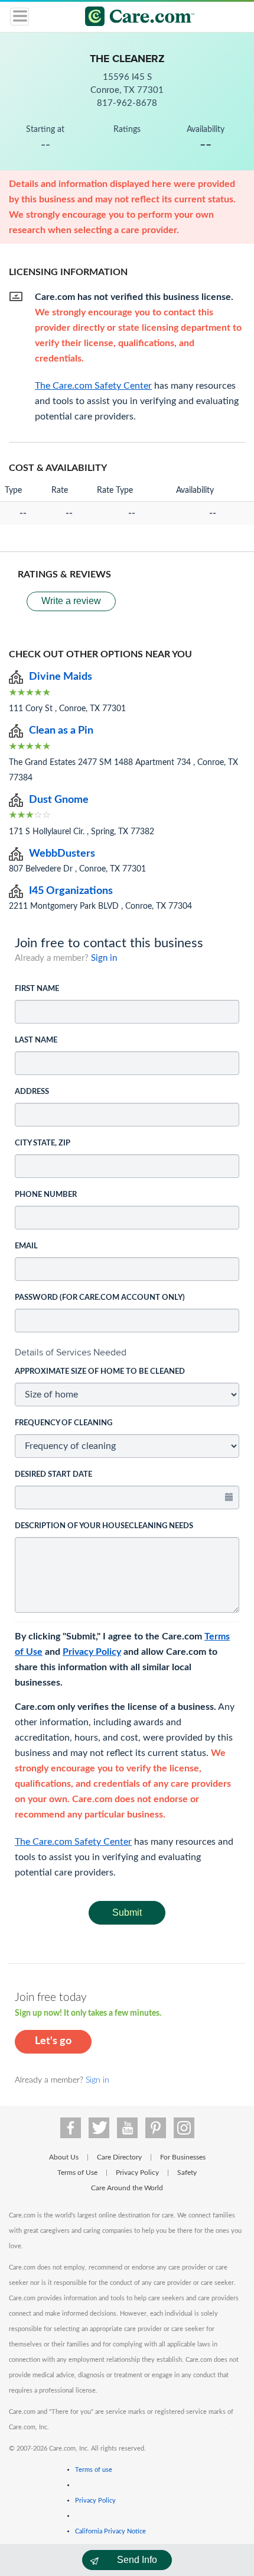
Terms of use (94, 2470)
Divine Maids (61, 677)
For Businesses (183, 2157)
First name (37, 989)
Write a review (71, 601)
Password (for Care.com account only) (100, 1298)
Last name (36, 1040)
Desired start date (53, 1475)
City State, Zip (43, 1143)
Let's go (53, 2041)
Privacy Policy (92, 1652)
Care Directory (119, 2157)
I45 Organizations (71, 891)
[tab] (127, 1352)
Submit (127, 1912)
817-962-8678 (127, 103)
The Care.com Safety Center (73, 1842)
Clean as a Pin (61, 731)
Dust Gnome (59, 800)
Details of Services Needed (71, 1352)
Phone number (46, 1195)
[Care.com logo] (134, 18)
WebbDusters (62, 854)
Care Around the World (127, 2188)
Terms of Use (77, 2173)
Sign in (104, 958)
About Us (64, 2157)
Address (32, 1092)
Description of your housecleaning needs (104, 1526)
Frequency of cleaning (63, 1423)
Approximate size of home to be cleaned (100, 1372)
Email (26, 1246)
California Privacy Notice (110, 2531)
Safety (187, 2173)
